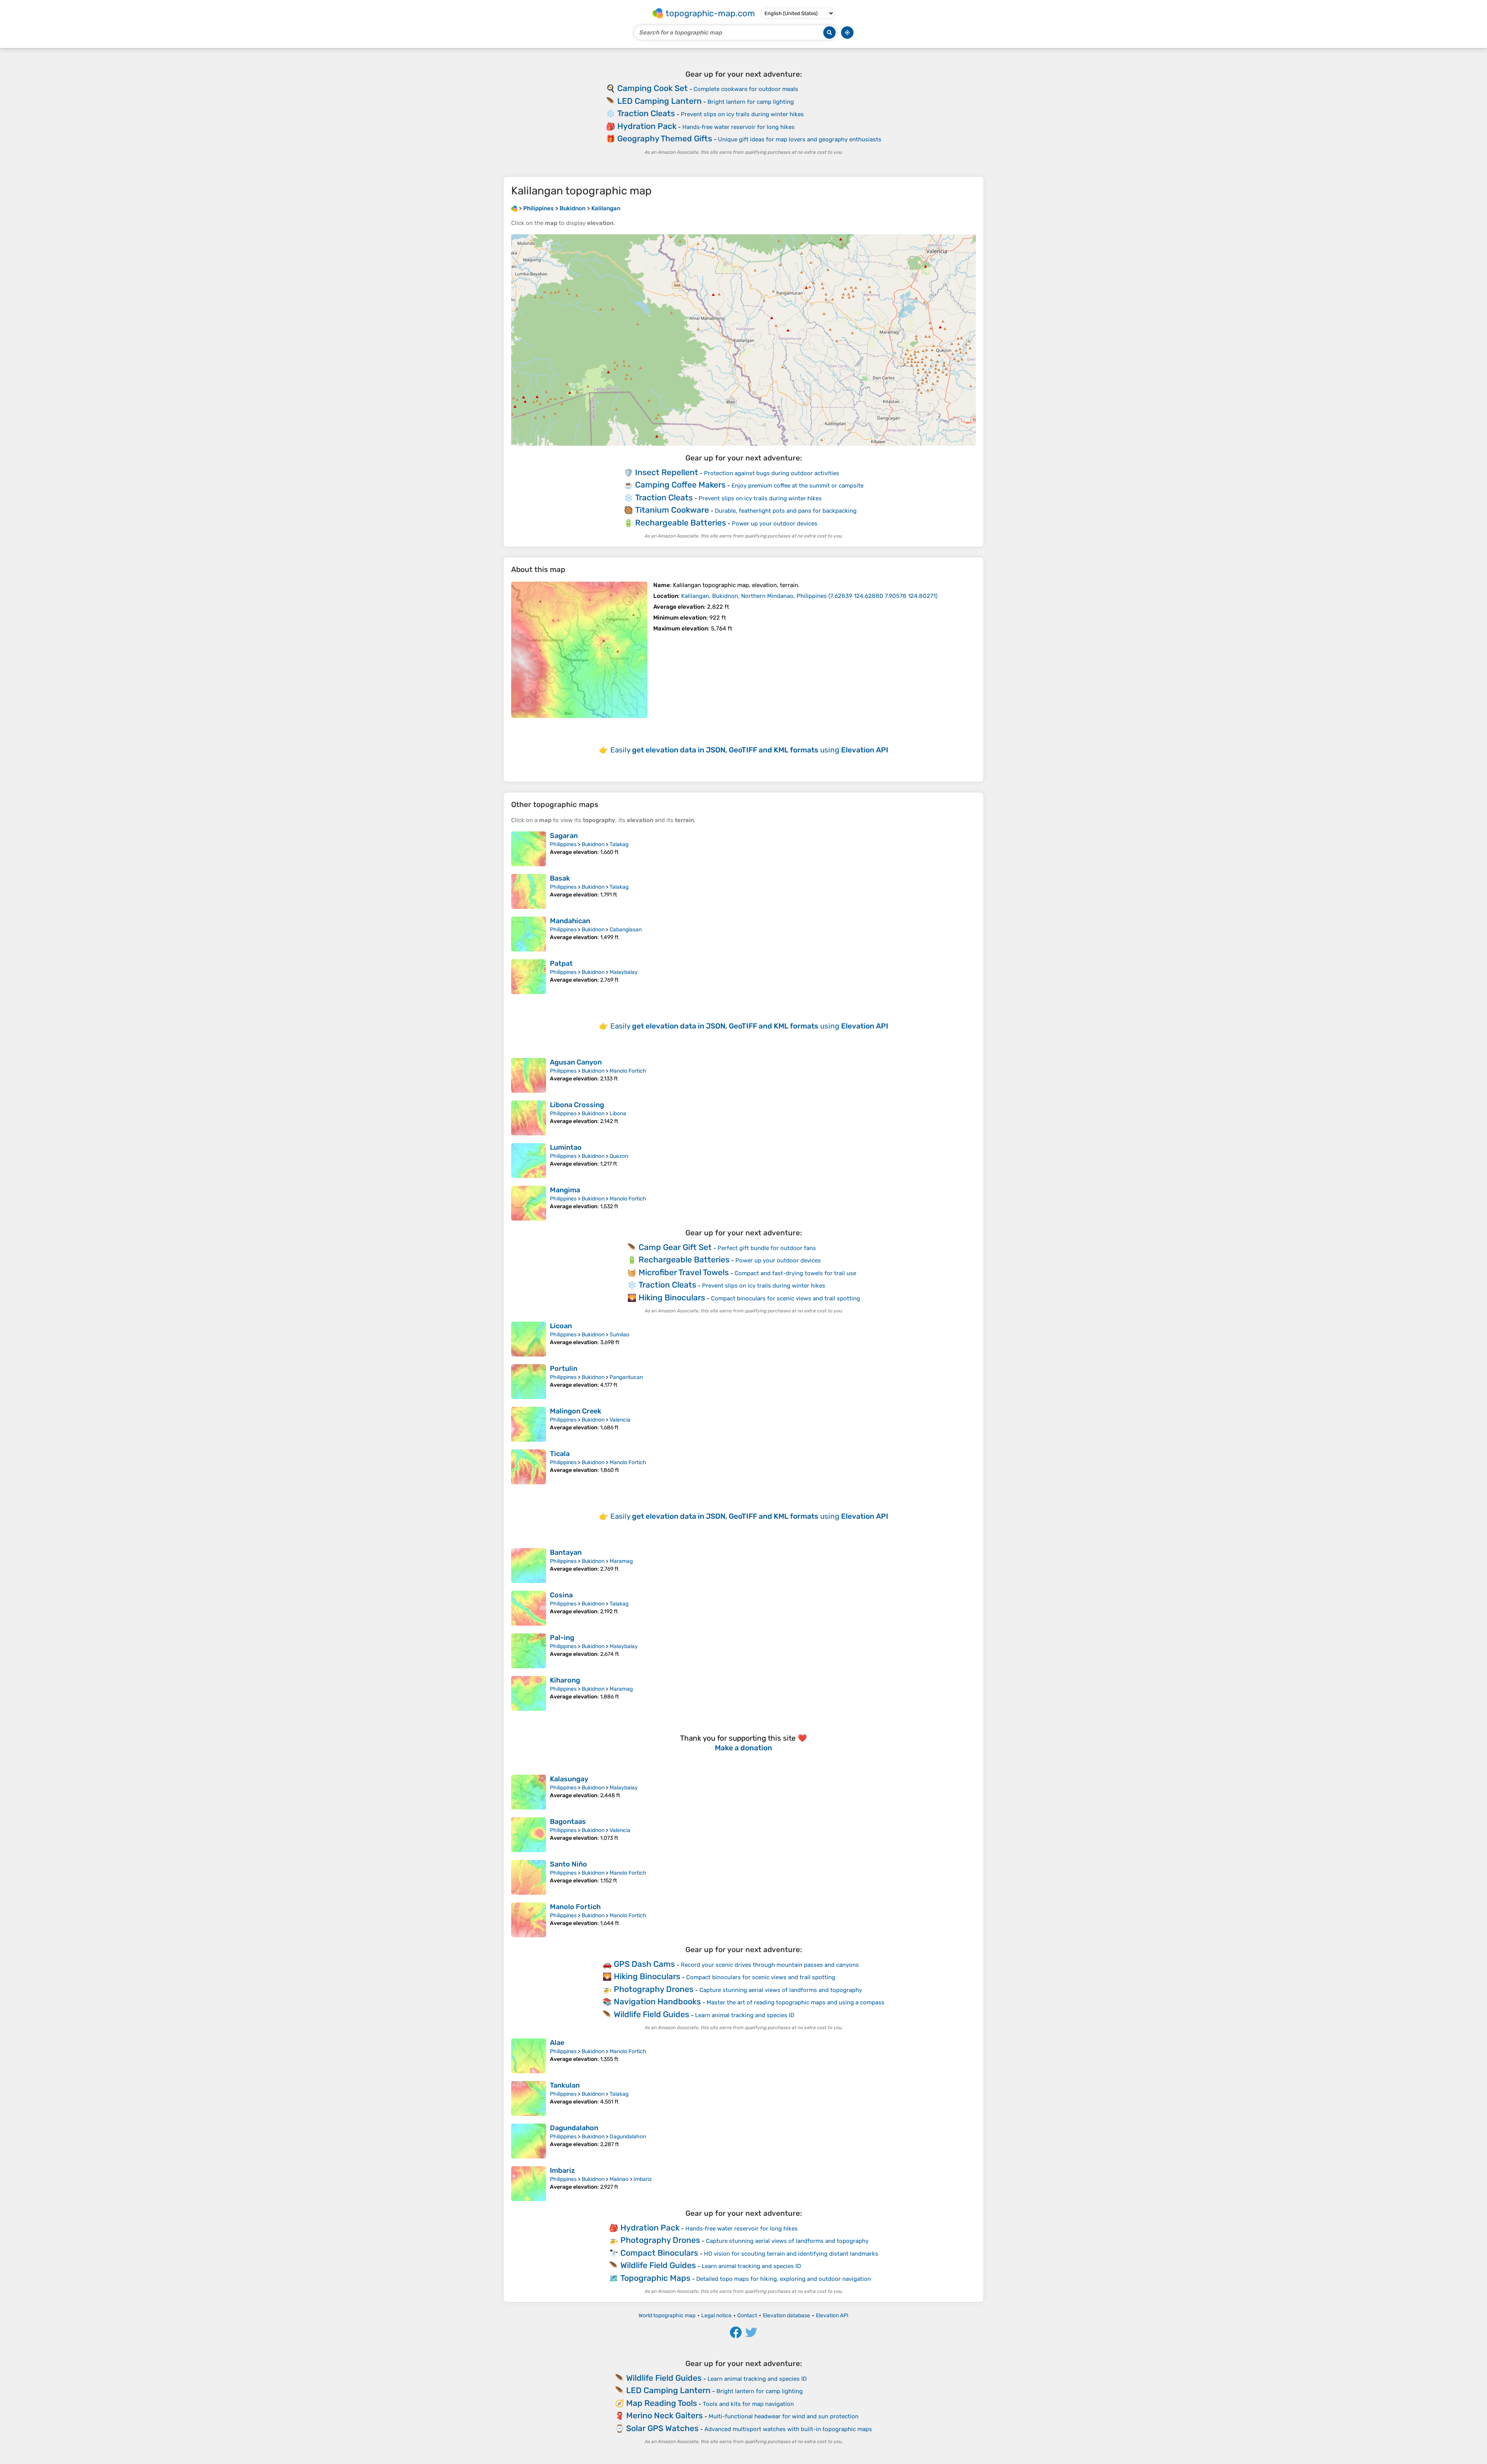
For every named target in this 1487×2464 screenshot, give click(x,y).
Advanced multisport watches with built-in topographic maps (788, 2429)
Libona (618, 1114)
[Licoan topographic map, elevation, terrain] (529, 1339)
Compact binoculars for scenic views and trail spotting (786, 1298)
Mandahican (570, 921)
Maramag (621, 1561)
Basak (560, 878)
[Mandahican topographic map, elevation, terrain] (529, 934)
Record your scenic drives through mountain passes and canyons (770, 1965)
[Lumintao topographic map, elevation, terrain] (529, 1161)
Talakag (619, 844)
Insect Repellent (667, 472)
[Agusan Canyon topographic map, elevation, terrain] (529, 1075)
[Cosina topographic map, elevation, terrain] (529, 1608)
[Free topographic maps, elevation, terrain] (514, 208)
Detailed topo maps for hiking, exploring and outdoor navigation (784, 2279)
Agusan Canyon (576, 1062)
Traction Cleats (646, 113)
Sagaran (564, 836)
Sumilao (619, 1335)
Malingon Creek (576, 1411)
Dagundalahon (574, 2128)
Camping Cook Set (652, 88)
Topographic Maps (655, 2278)
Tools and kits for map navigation (748, 2404)
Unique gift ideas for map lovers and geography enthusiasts (800, 139)
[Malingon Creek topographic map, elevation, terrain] (529, 1424)
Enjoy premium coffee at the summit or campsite (798, 486)
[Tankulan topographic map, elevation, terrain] (529, 2098)
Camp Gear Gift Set (675, 1247)
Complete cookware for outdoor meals (746, 89)
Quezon (619, 1156)
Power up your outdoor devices (775, 524)
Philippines (563, 844)
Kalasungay (569, 1779)
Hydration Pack (647, 126)
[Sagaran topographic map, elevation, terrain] (529, 849)
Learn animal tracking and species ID (745, 2015)
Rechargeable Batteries (681, 523)
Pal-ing (562, 1638)
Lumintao (566, 1147)
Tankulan (565, 2085)
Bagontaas (568, 1822)
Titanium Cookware (672, 510)
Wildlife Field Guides (652, 2014)
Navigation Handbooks (657, 2001)
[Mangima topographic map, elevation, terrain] (529, 1203)
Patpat (561, 963)
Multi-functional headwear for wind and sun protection (784, 2416)
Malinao (619, 2179)
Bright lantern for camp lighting (751, 102)
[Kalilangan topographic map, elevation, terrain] (579, 650)
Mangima (565, 1190)
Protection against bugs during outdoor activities (772, 473)
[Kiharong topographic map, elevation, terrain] (529, 1693)
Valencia (620, 1420)
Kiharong (565, 1680)
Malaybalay (624, 972)
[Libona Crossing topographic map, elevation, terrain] (529, 1118)
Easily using (749, 750)
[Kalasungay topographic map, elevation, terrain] (529, 1792)
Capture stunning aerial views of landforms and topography (781, 1990)
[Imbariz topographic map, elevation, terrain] (529, 2184)
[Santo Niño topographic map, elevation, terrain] (529, 1877)
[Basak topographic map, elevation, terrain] (529, 891)
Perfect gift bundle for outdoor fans (767, 1248)
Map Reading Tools (662, 2403)
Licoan (561, 1326)
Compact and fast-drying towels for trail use (795, 1273)
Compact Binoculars (659, 2253)
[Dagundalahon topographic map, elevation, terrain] (529, 2141)
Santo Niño (568, 1864)
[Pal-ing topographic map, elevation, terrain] (529, 1651)
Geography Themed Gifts (665, 138)
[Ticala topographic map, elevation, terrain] (529, 1467)
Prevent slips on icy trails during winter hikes (742, 114)
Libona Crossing (577, 1105)
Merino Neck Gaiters (665, 2415)
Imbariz (562, 2170)
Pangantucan (626, 1377)
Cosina (561, 1595)
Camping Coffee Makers (680, 485)
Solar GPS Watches (662, 2428)
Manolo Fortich (628, 1071)
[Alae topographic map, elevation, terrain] (529, 2056)
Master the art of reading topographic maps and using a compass (796, 2002)
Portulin (564, 1369)
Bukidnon (593, 844)
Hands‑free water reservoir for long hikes (738, 127)
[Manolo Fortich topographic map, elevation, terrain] (529, 1920)
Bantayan (566, 1552)
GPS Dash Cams (644, 1964)
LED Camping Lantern (659, 101)
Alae (557, 2043)
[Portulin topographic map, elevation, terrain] (529, 1382)
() (809, 596)
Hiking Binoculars (672, 1297)
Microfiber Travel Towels (684, 1272)
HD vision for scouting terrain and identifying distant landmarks (791, 2254)
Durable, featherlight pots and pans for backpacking (786, 511)
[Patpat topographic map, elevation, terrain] (529, 977)
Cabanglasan (626, 930)
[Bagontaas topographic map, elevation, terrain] (529, 1835)
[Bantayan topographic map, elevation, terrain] (529, 1566)
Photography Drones (654, 1989)
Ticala (560, 1454)
